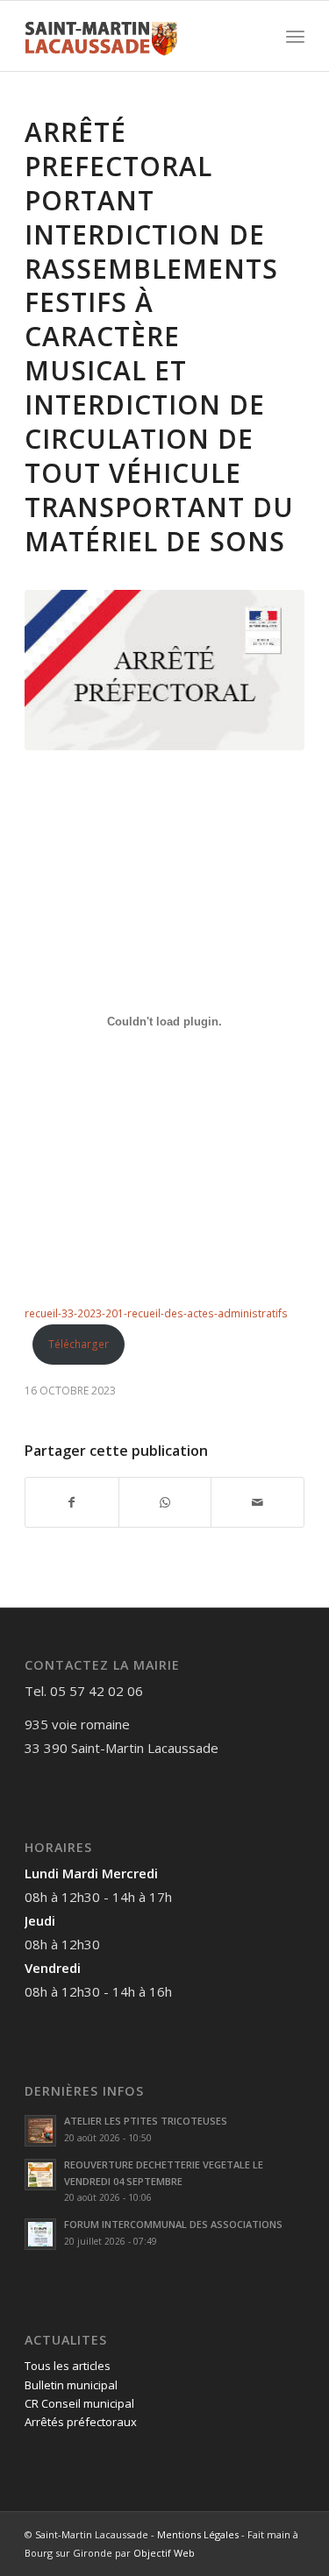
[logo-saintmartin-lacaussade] (136, 36)
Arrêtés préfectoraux (81, 2422)
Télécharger (79, 1344)
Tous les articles (68, 2366)
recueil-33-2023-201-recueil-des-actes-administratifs (156, 1313)
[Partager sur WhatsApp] (165, 1502)
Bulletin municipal (71, 2385)
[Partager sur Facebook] (72, 1502)
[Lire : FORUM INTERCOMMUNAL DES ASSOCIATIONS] (40, 2234)
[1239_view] (164, 670)
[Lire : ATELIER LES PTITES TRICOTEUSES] (40, 2131)
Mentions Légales (198, 2534)
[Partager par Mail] (257, 1502)
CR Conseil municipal (79, 2403)
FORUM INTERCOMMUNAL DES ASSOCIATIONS (173, 2224)
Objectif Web (164, 2553)
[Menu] (295, 36)
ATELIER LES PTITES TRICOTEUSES (146, 2121)
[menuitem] (295, 36)
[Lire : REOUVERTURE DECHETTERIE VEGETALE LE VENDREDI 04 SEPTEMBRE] (40, 2175)
